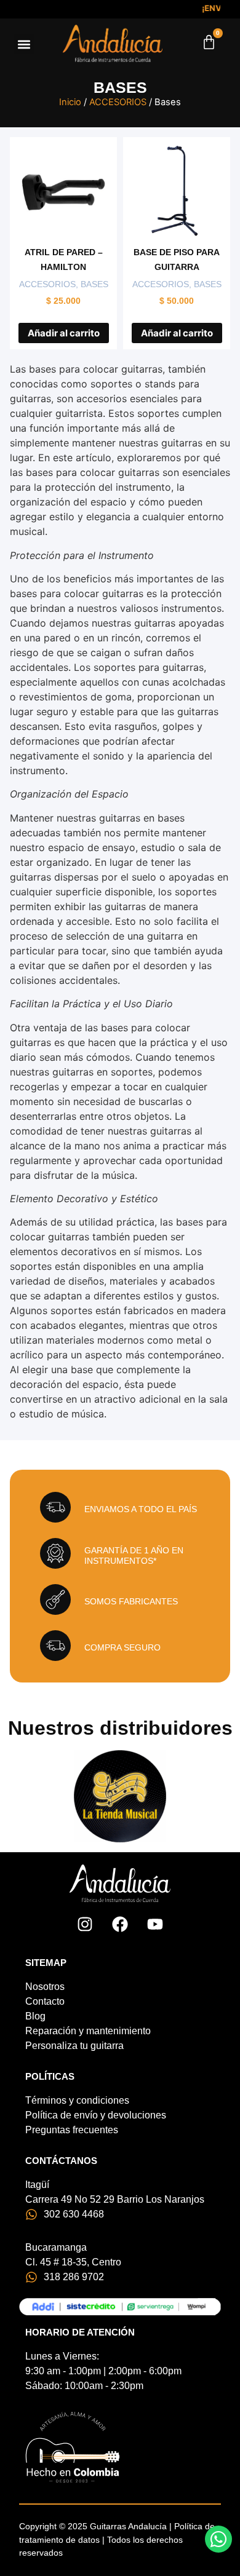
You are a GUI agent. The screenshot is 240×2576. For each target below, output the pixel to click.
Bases (94, 284)
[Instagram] (85, 1924)
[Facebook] (120, 1924)
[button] (24, 44)
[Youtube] (155, 1924)
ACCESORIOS (118, 102)
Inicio (70, 102)
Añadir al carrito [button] (64, 333)
